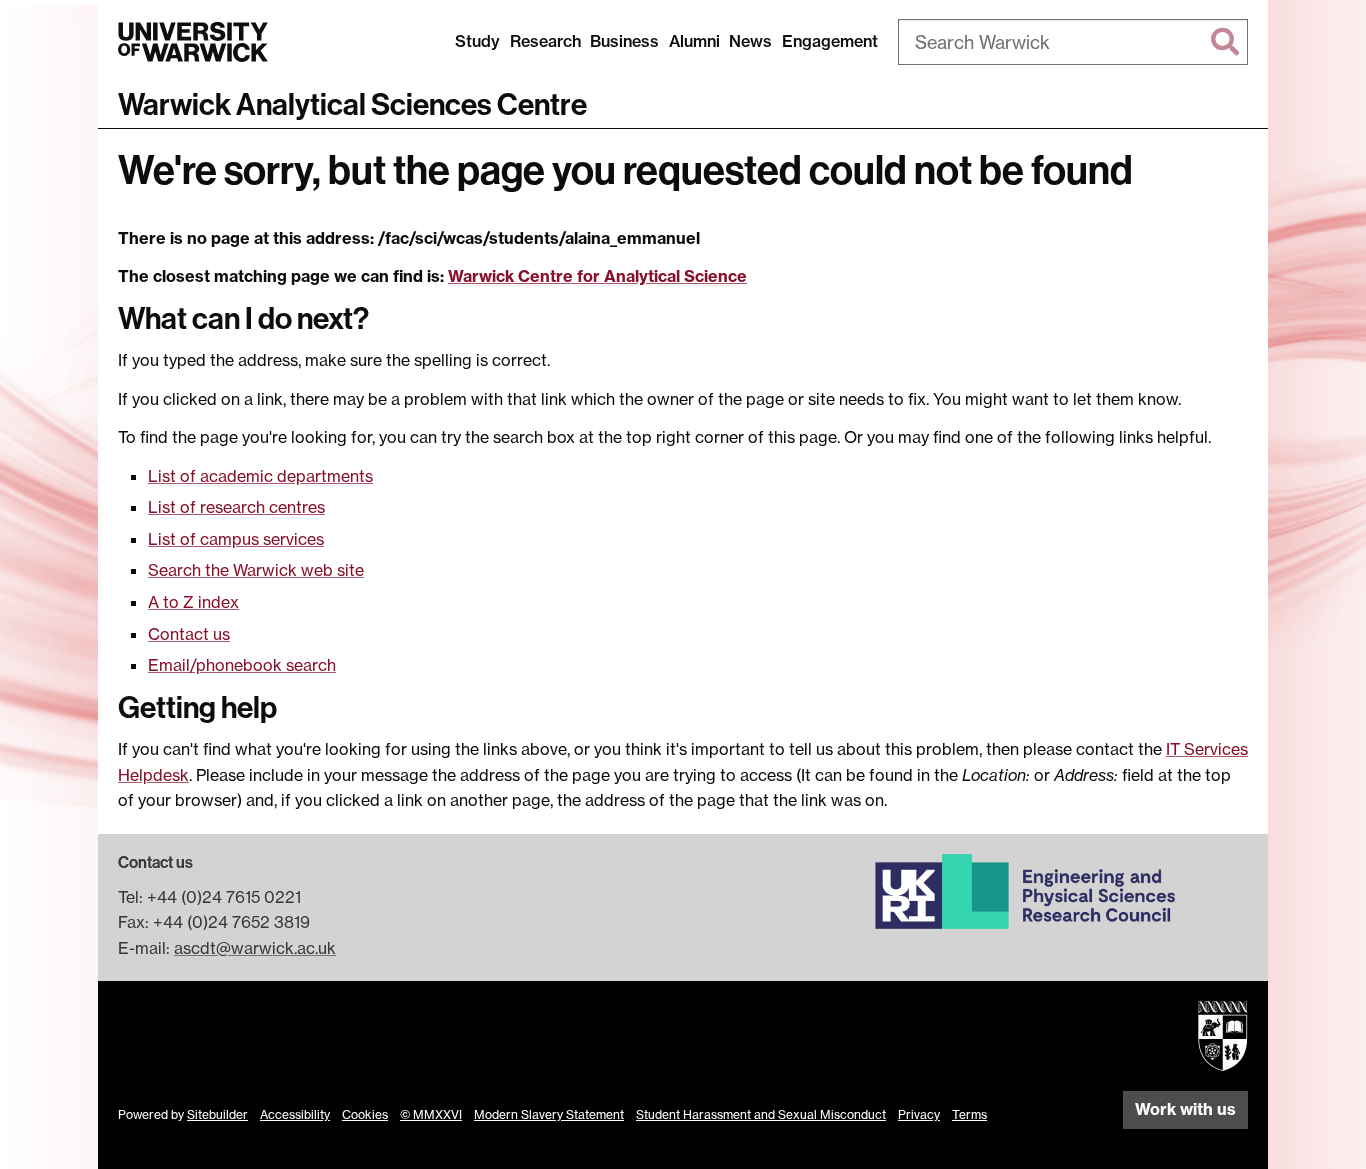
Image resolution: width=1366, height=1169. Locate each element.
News (750, 41)
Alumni (694, 41)
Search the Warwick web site (256, 570)
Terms (969, 1114)
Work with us (1185, 1109)
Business (624, 41)
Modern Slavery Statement (549, 1114)
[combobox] (1073, 42)
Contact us (189, 634)
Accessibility (295, 1114)
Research (545, 41)
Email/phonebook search (242, 665)
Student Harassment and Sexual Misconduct (761, 1114)
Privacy (919, 1114)
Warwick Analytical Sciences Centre (352, 105)
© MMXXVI (431, 1114)
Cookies (365, 1114)
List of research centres (236, 507)
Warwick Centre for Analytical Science (597, 276)
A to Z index (193, 602)
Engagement (830, 41)
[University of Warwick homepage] (193, 42)
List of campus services (236, 539)
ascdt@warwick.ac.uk (255, 948)
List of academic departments (260, 476)
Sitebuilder (217, 1114)
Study (477, 41)
